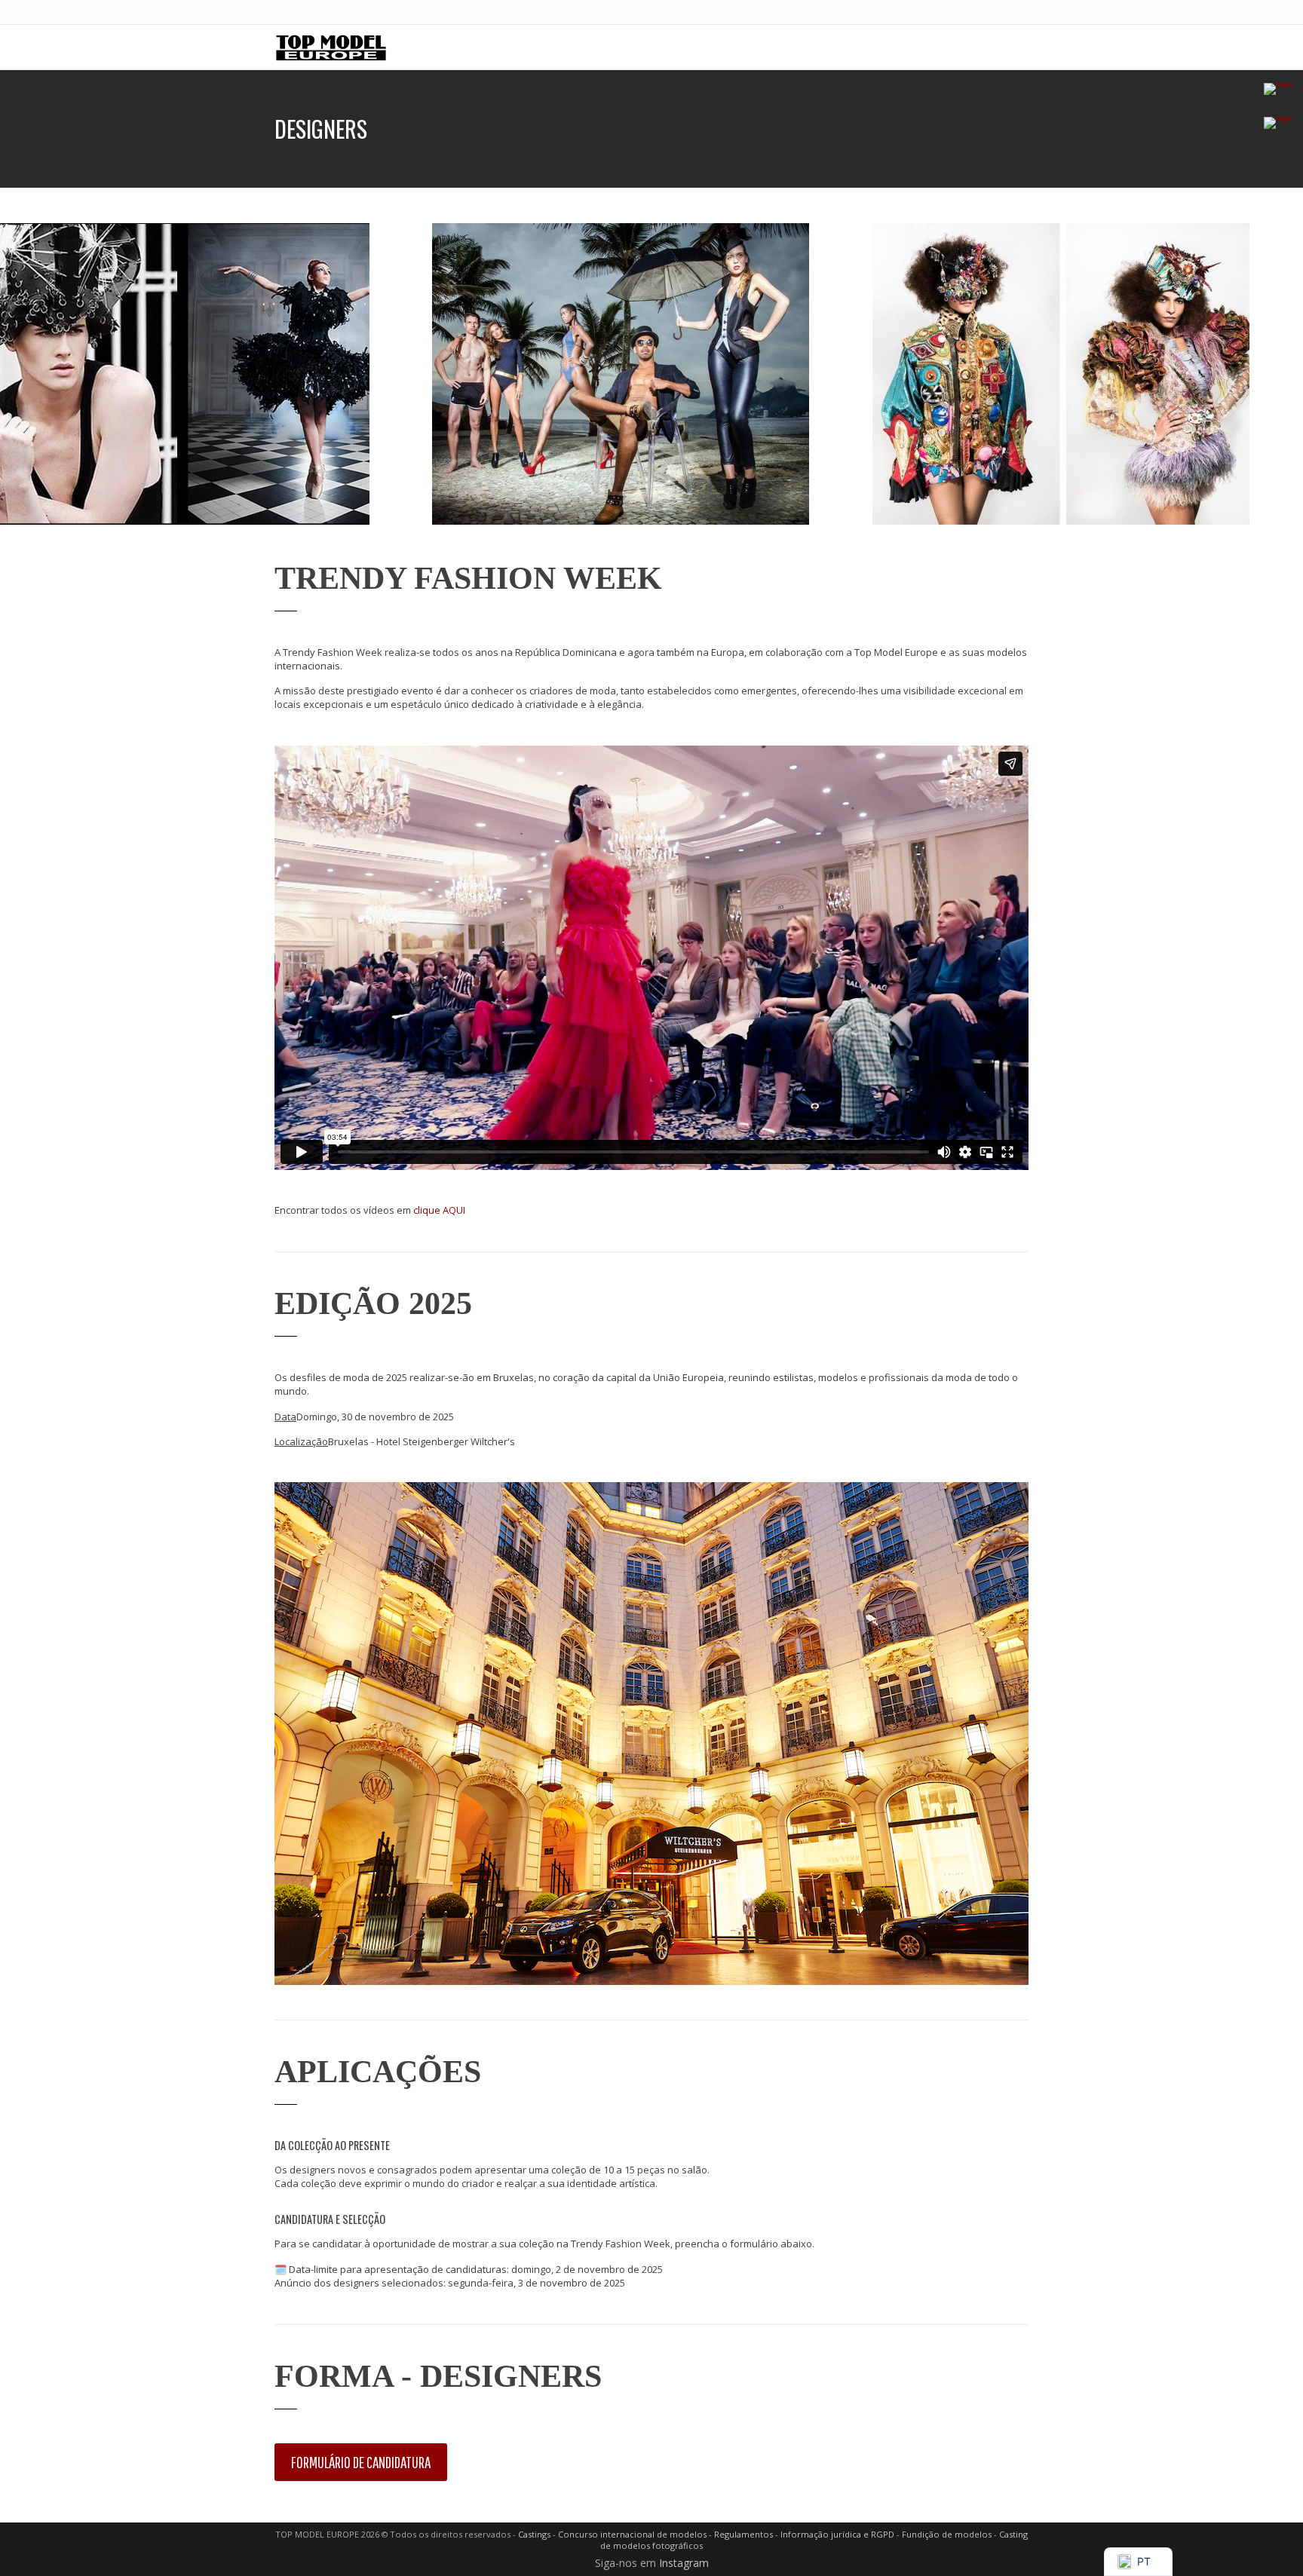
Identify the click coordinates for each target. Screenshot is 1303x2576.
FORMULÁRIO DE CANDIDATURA (361, 2462)
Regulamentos (743, 2534)
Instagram (684, 2563)
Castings (534, 2534)
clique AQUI (439, 1210)
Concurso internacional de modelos (632, 2534)
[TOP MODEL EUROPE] (331, 47)
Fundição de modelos (947, 2534)
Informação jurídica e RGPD (837, 2534)
